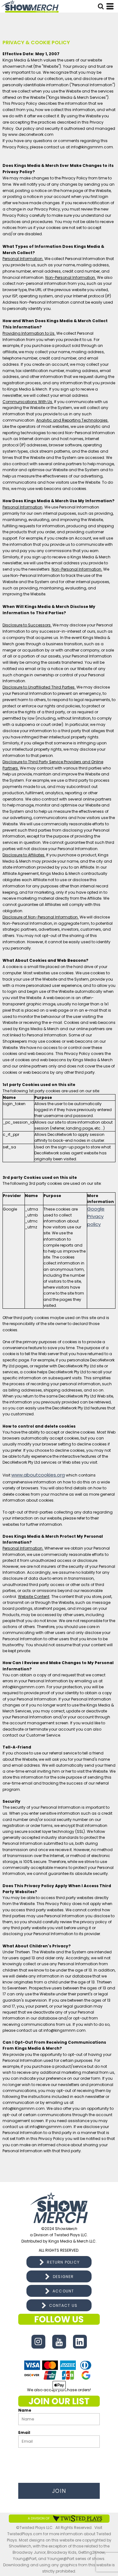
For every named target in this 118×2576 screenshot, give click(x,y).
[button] (101, 6)
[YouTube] (59, 2342)
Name (25, 2410)
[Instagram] (38, 2342)
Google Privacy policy (96, 1217)
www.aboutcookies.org (38, 1475)
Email (24, 2432)
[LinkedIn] (80, 2342)
